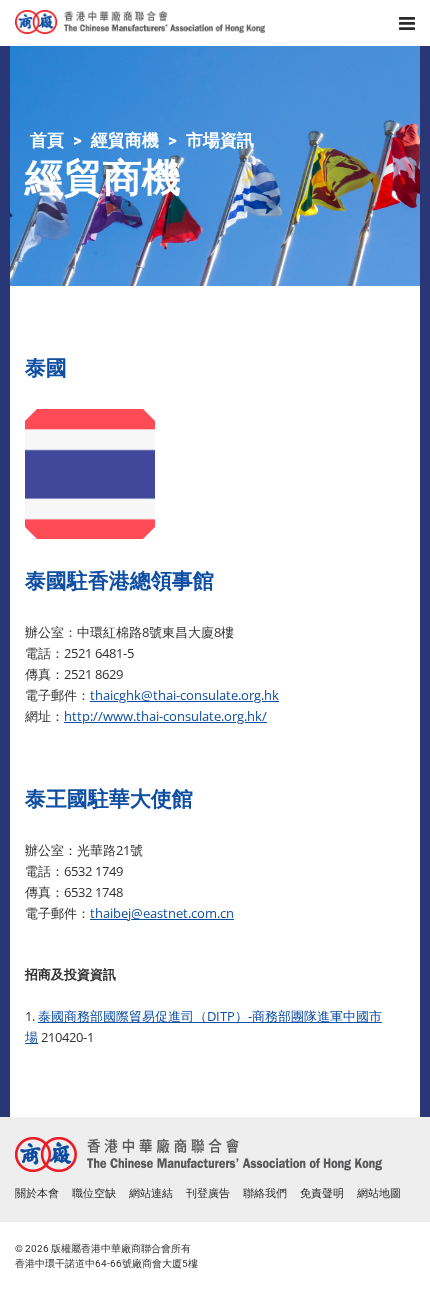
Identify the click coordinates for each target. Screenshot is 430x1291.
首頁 (47, 140)
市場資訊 (220, 140)
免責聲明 (322, 1193)
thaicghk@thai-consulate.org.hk (184, 695)
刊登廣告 (208, 1193)
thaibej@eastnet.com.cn (162, 913)
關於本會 (37, 1193)
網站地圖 (379, 1193)
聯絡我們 (265, 1193)
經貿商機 (125, 140)
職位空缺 (94, 1193)
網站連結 (151, 1193)
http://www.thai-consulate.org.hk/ (165, 716)
